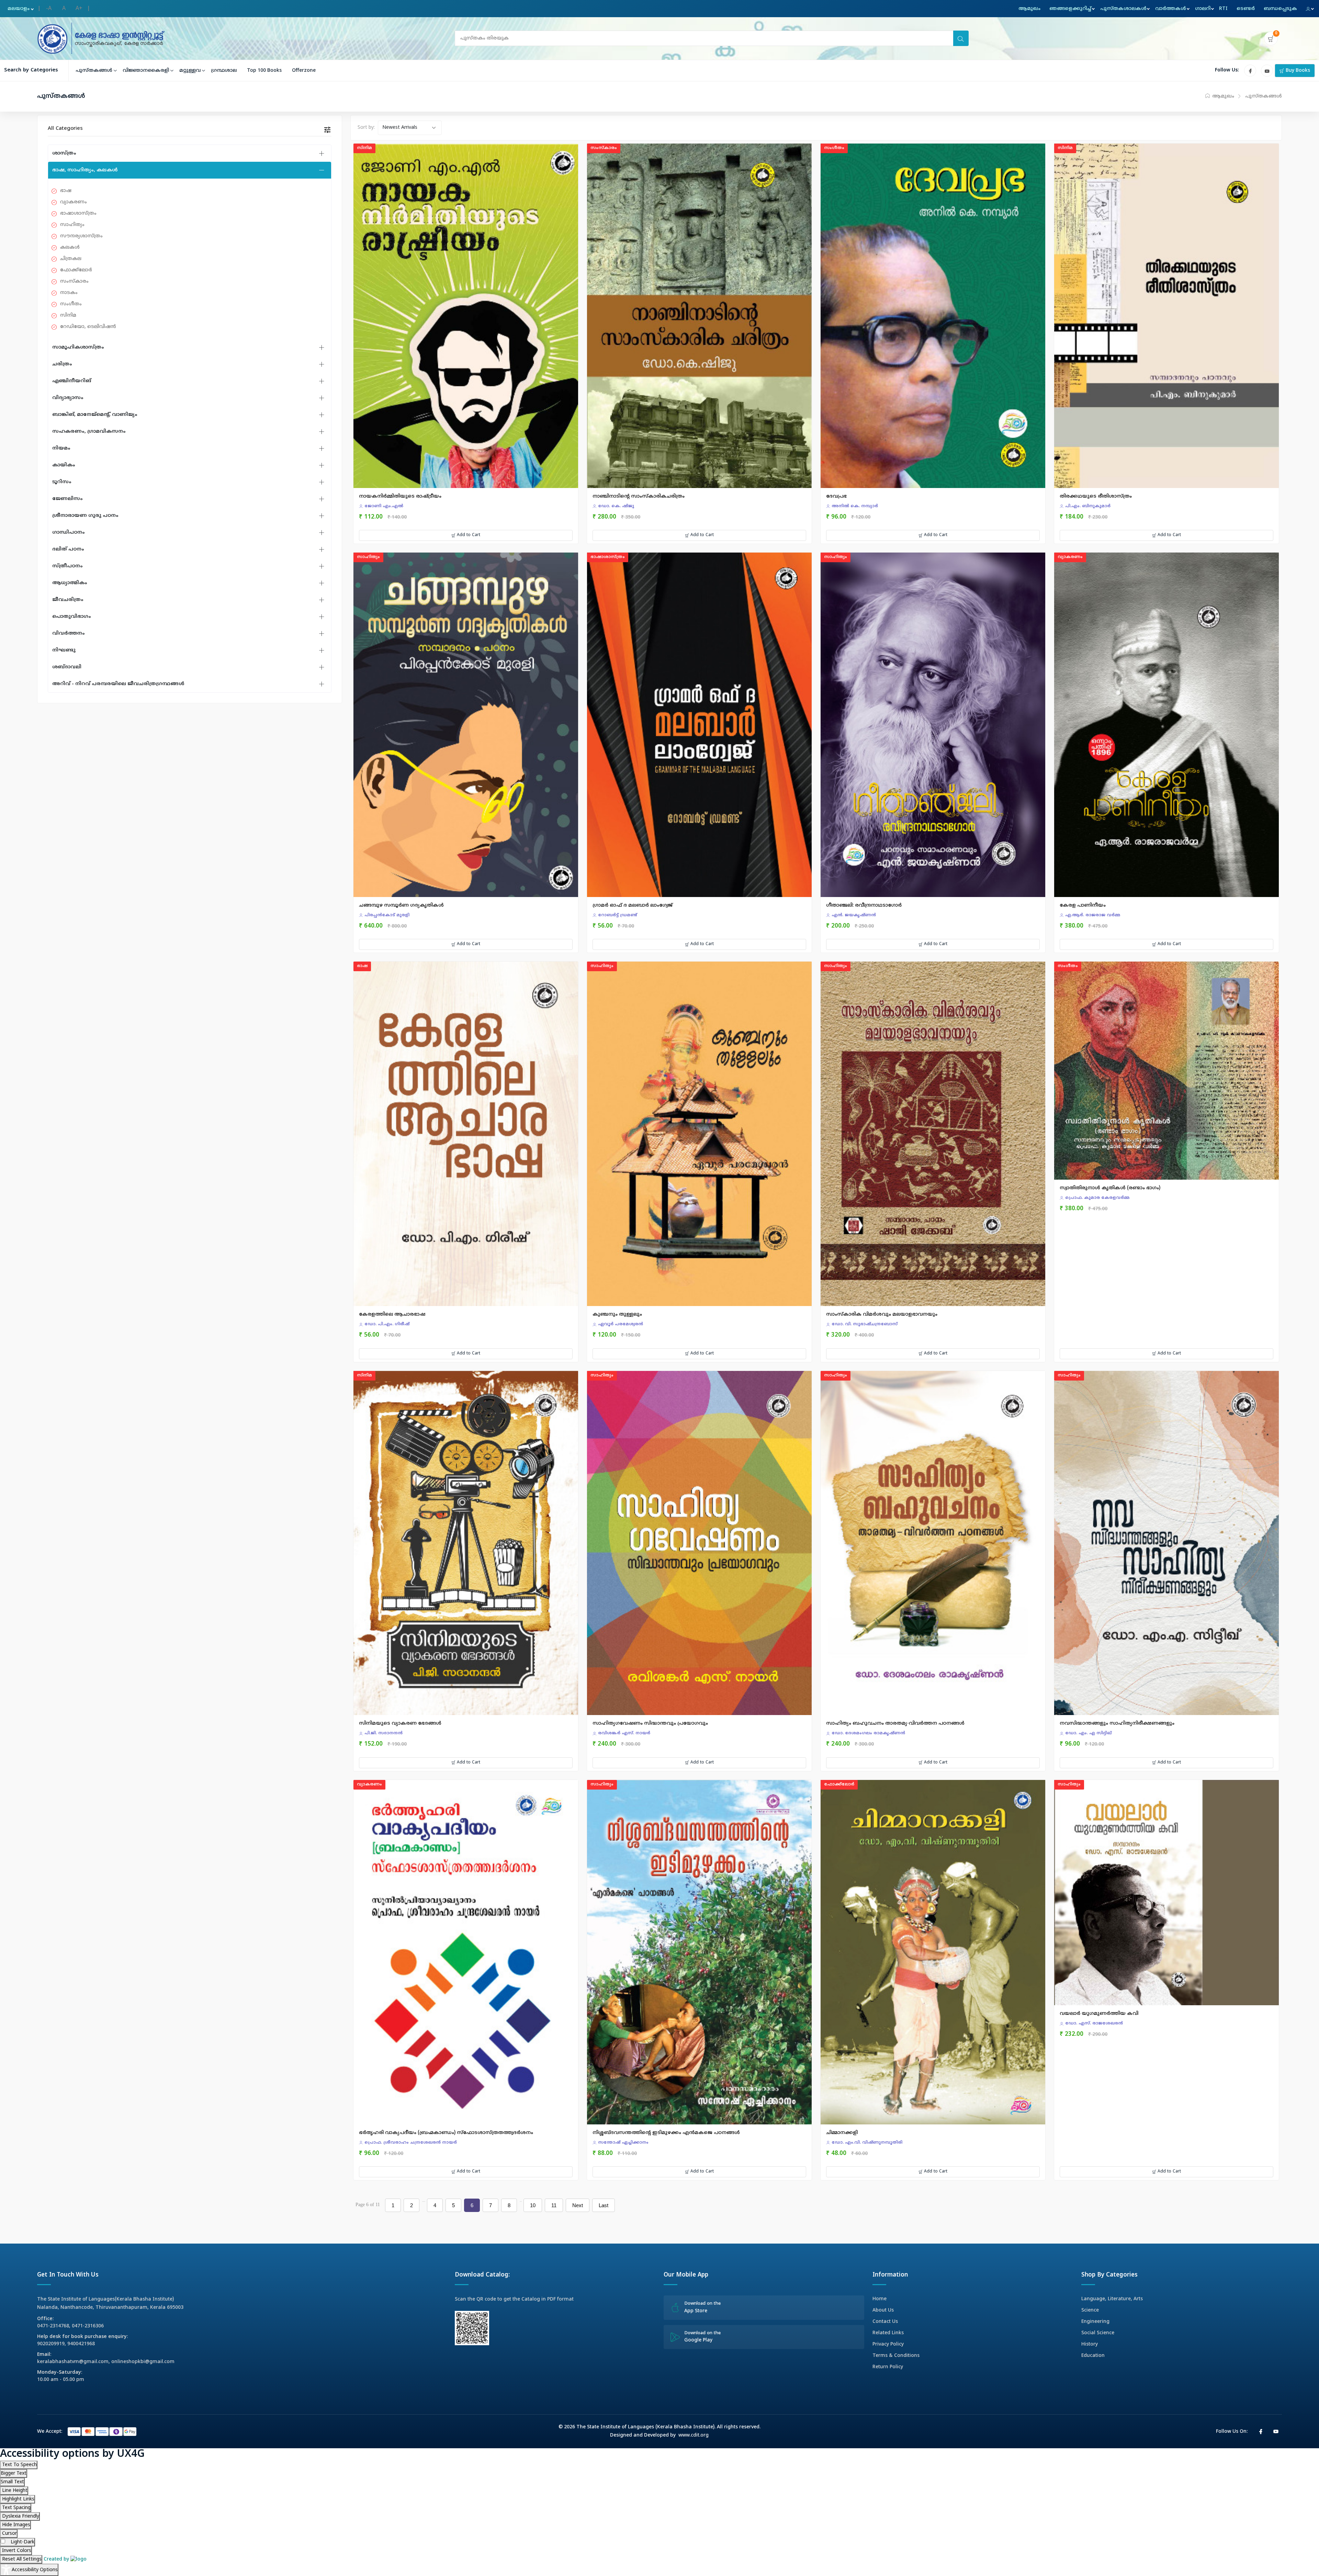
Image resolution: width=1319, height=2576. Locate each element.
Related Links (888, 2333)
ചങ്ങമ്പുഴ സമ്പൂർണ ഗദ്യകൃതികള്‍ (401, 905)
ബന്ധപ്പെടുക (1280, 9)
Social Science (1098, 2333)
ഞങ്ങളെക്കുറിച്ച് (1070, 9)
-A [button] (49, 9)
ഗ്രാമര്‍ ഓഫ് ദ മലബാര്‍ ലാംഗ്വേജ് (633, 905)
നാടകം (69, 293)
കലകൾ (70, 247)
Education (1093, 2356)
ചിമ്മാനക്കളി (842, 2133)
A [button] (64, 9)
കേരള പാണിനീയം (1083, 905)
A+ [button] (79, 9)
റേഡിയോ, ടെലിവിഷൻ (88, 327)
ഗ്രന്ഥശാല (224, 71)
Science (1090, 2310)
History (1090, 2344)
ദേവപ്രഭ (836, 496)
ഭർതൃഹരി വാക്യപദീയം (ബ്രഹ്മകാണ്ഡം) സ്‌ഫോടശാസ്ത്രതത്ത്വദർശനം (446, 2133)
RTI (1223, 9)
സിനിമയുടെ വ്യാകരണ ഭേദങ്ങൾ (400, 1723)
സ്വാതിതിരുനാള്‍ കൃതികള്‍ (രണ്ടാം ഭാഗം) (1110, 1188)
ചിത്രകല (71, 259)
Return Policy (888, 2367)
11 (554, 2205)
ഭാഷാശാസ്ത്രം (78, 213)
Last (604, 2205)
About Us (883, 2310)
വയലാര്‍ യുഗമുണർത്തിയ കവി (1099, 2014)
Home (880, 2299)
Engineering (1095, 2322)
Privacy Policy (888, 2344)
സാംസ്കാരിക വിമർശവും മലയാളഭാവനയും (882, 1314)
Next (578, 2205)
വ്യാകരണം (74, 202)
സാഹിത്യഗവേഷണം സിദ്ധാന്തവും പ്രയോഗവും (650, 1723)
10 (533, 2205)
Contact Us (885, 2322)
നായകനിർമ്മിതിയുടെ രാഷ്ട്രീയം (400, 496)
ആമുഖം (1029, 9)
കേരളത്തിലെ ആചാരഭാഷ (392, 1314)
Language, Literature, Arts (1112, 2299)
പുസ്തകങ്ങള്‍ (94, 71)
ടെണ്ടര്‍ (1246, 9)
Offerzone (304, 71)
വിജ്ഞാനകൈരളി (146, 71)
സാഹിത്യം (72, 225)
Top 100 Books (264, 71)
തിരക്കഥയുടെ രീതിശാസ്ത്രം (1096, 496)
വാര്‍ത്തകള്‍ (1171, 9)
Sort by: (366, 128)
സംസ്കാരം (74, 281)
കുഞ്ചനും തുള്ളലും (617, 1314)
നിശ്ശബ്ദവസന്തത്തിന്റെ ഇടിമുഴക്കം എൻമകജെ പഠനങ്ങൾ (666, 2133)
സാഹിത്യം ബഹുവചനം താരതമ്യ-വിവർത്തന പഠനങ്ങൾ (895, 1723)
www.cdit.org (694, 2435)
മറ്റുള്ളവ (190, 71)
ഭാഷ (66, 191)
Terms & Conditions (896, 2356)
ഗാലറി (1203, 9)
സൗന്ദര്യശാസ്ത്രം (81, 236)
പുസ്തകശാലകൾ (1123, 9)
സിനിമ (68, 315)
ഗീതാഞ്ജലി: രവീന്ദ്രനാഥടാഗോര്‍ (864, 905)
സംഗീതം (71, 304)
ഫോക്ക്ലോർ (76, 270)
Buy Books (1297, 71)
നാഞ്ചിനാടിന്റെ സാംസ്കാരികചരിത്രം (639, 496)
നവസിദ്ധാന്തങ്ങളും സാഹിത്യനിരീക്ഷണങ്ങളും (1117, 1723)
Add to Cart (468, 535)
